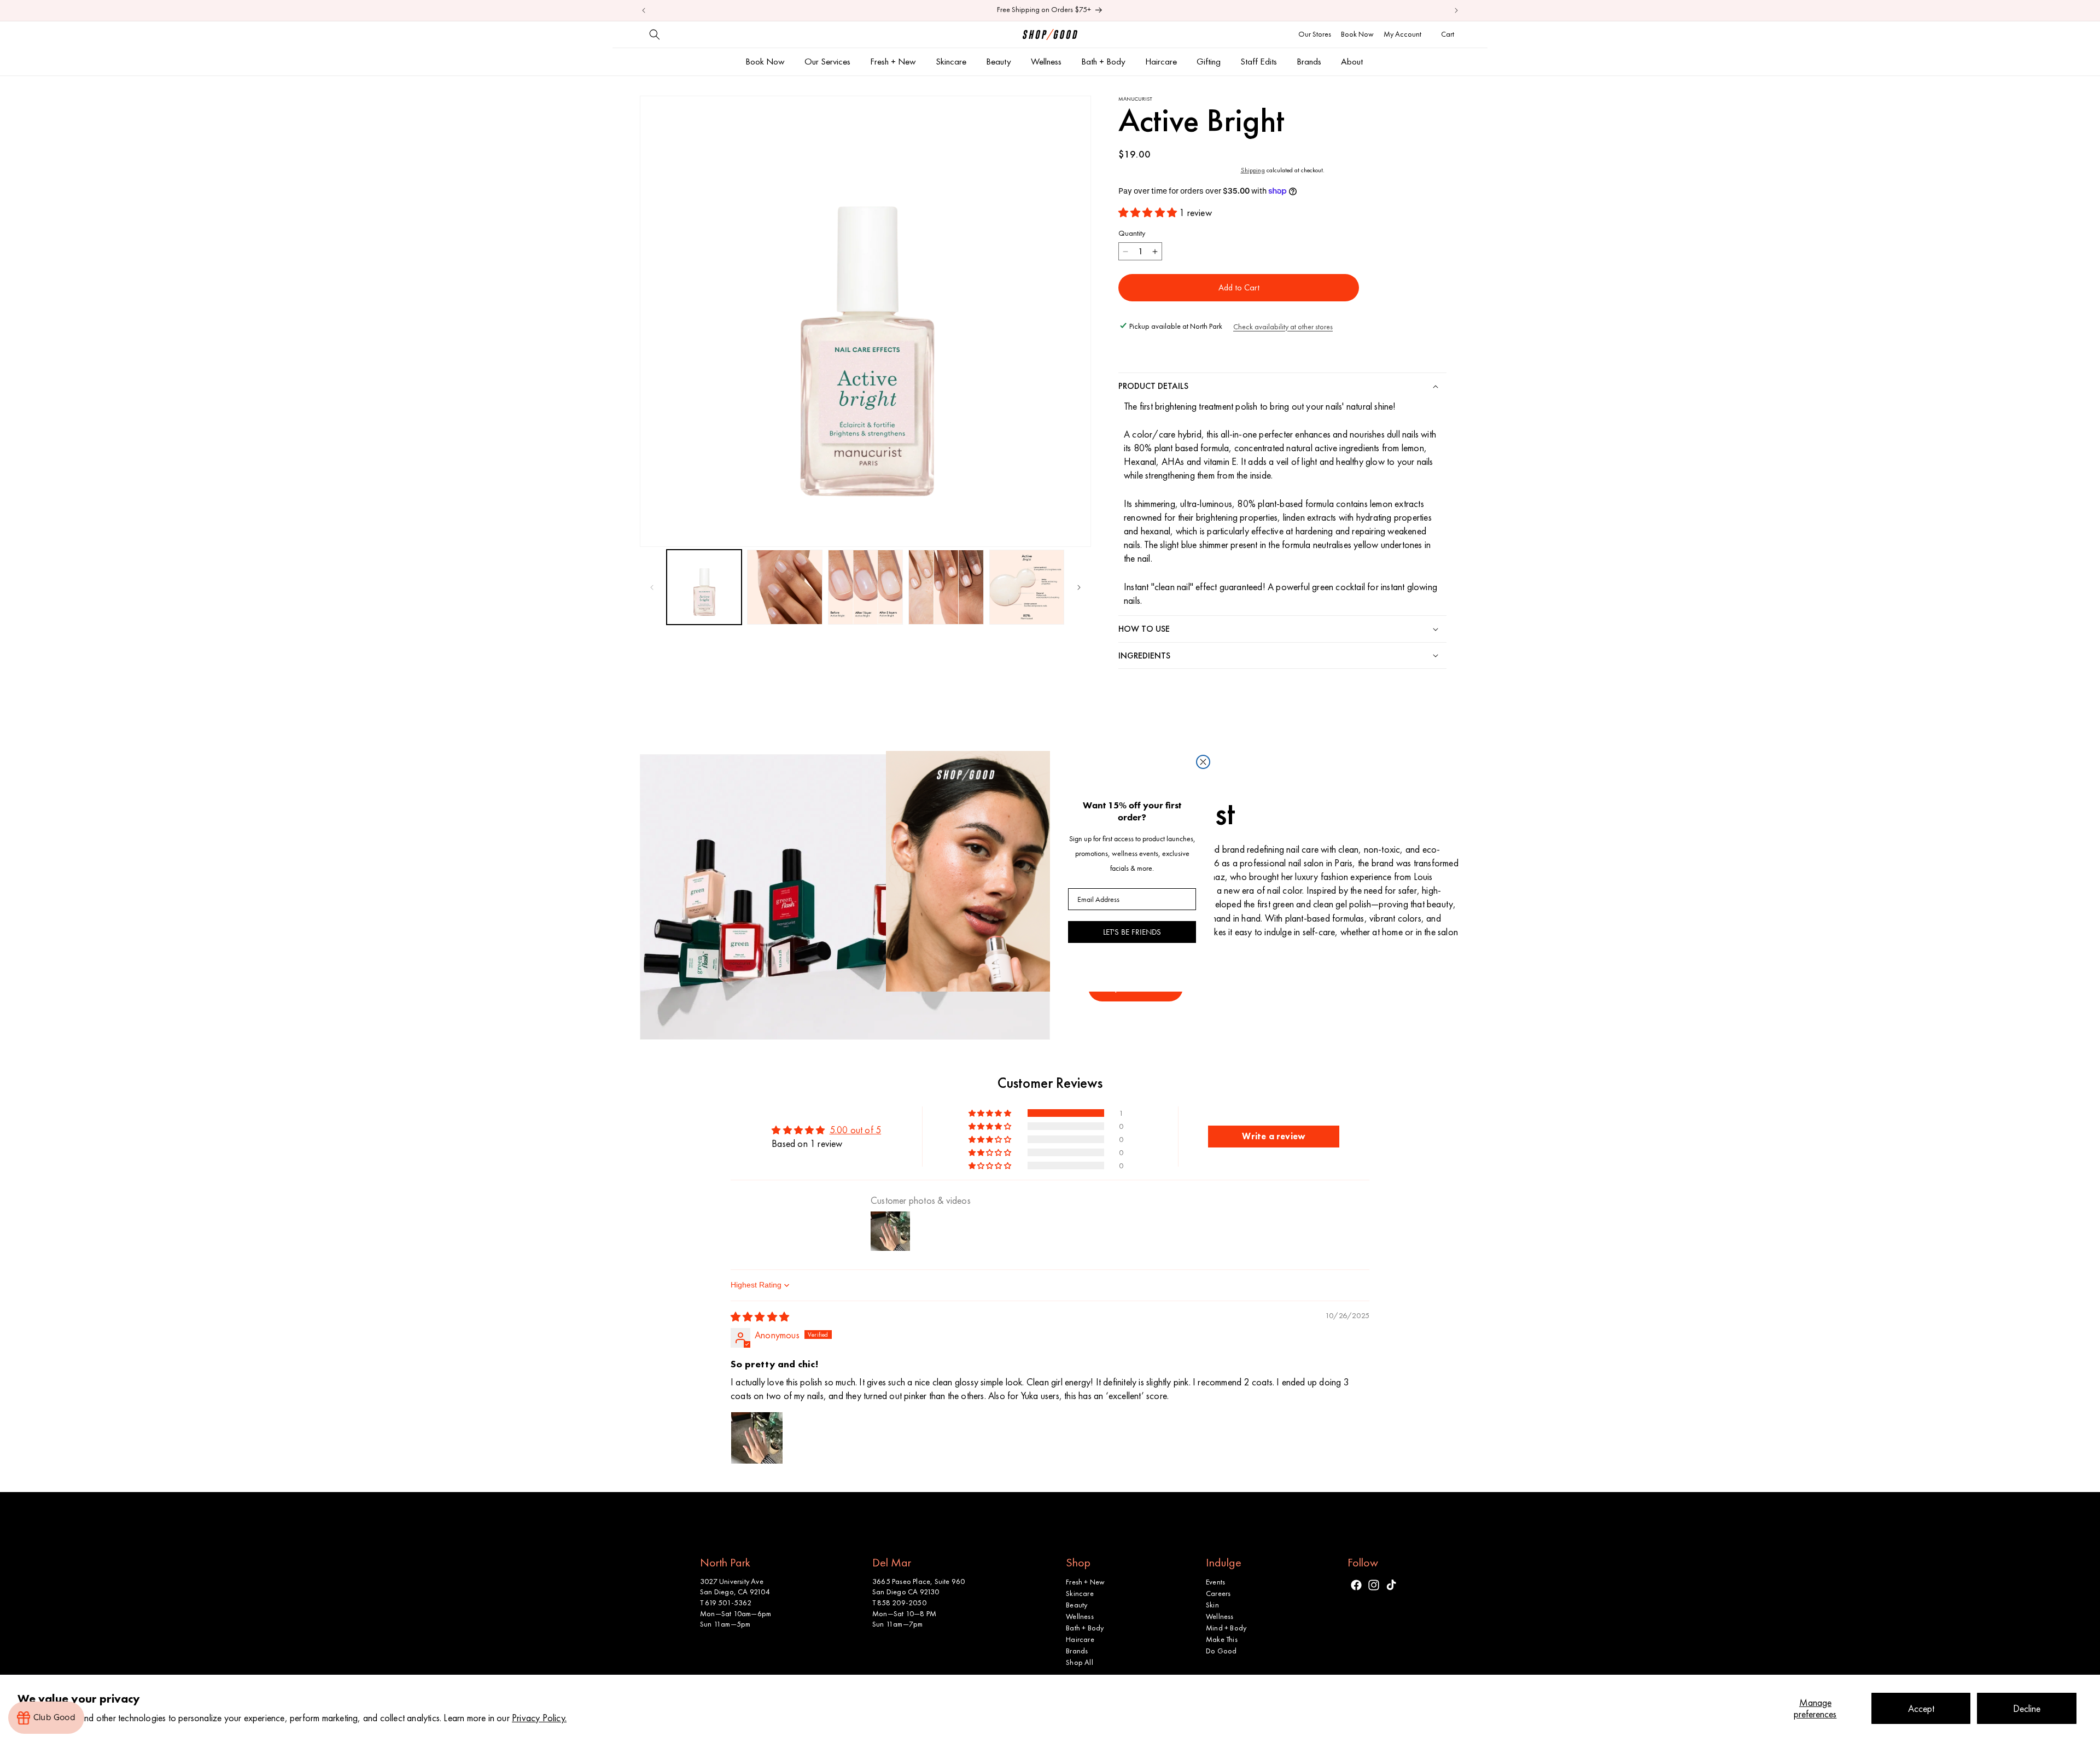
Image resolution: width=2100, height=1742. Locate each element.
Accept (1921, 1708)
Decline (2027, 1708)
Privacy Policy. (539, 1718)
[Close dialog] (1203, 762)
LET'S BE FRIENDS (1132, 932)
